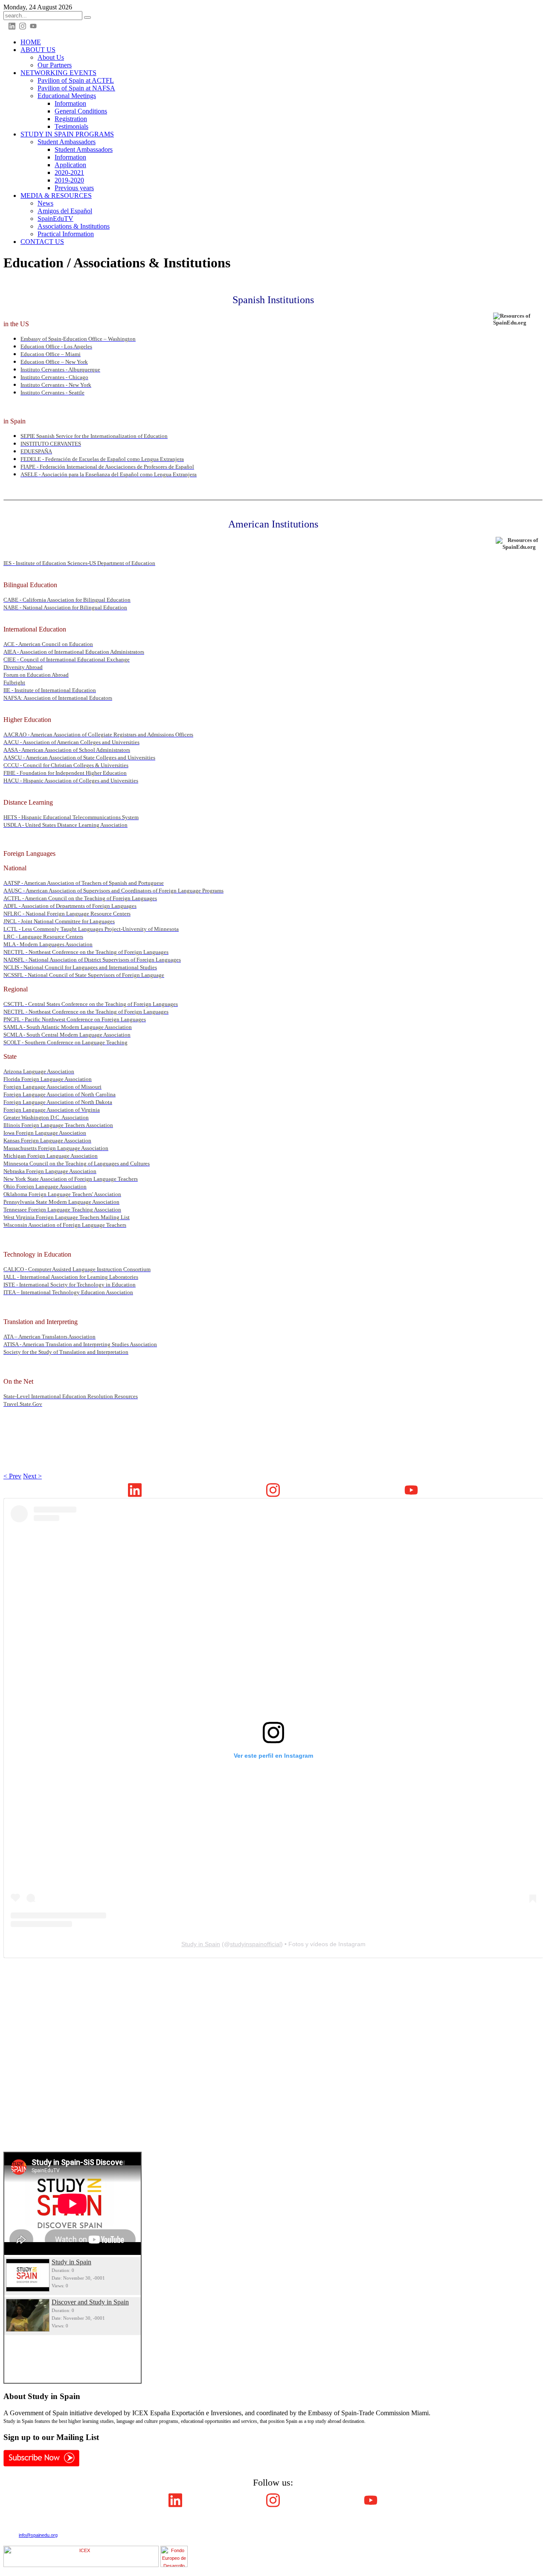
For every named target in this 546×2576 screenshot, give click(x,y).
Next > (32, 1476)
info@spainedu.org (38, 2535)
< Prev (12, 1476)
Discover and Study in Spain (90, 2302)
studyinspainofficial (255, 1944)
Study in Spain (201, 1944)
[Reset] (87, 17)
